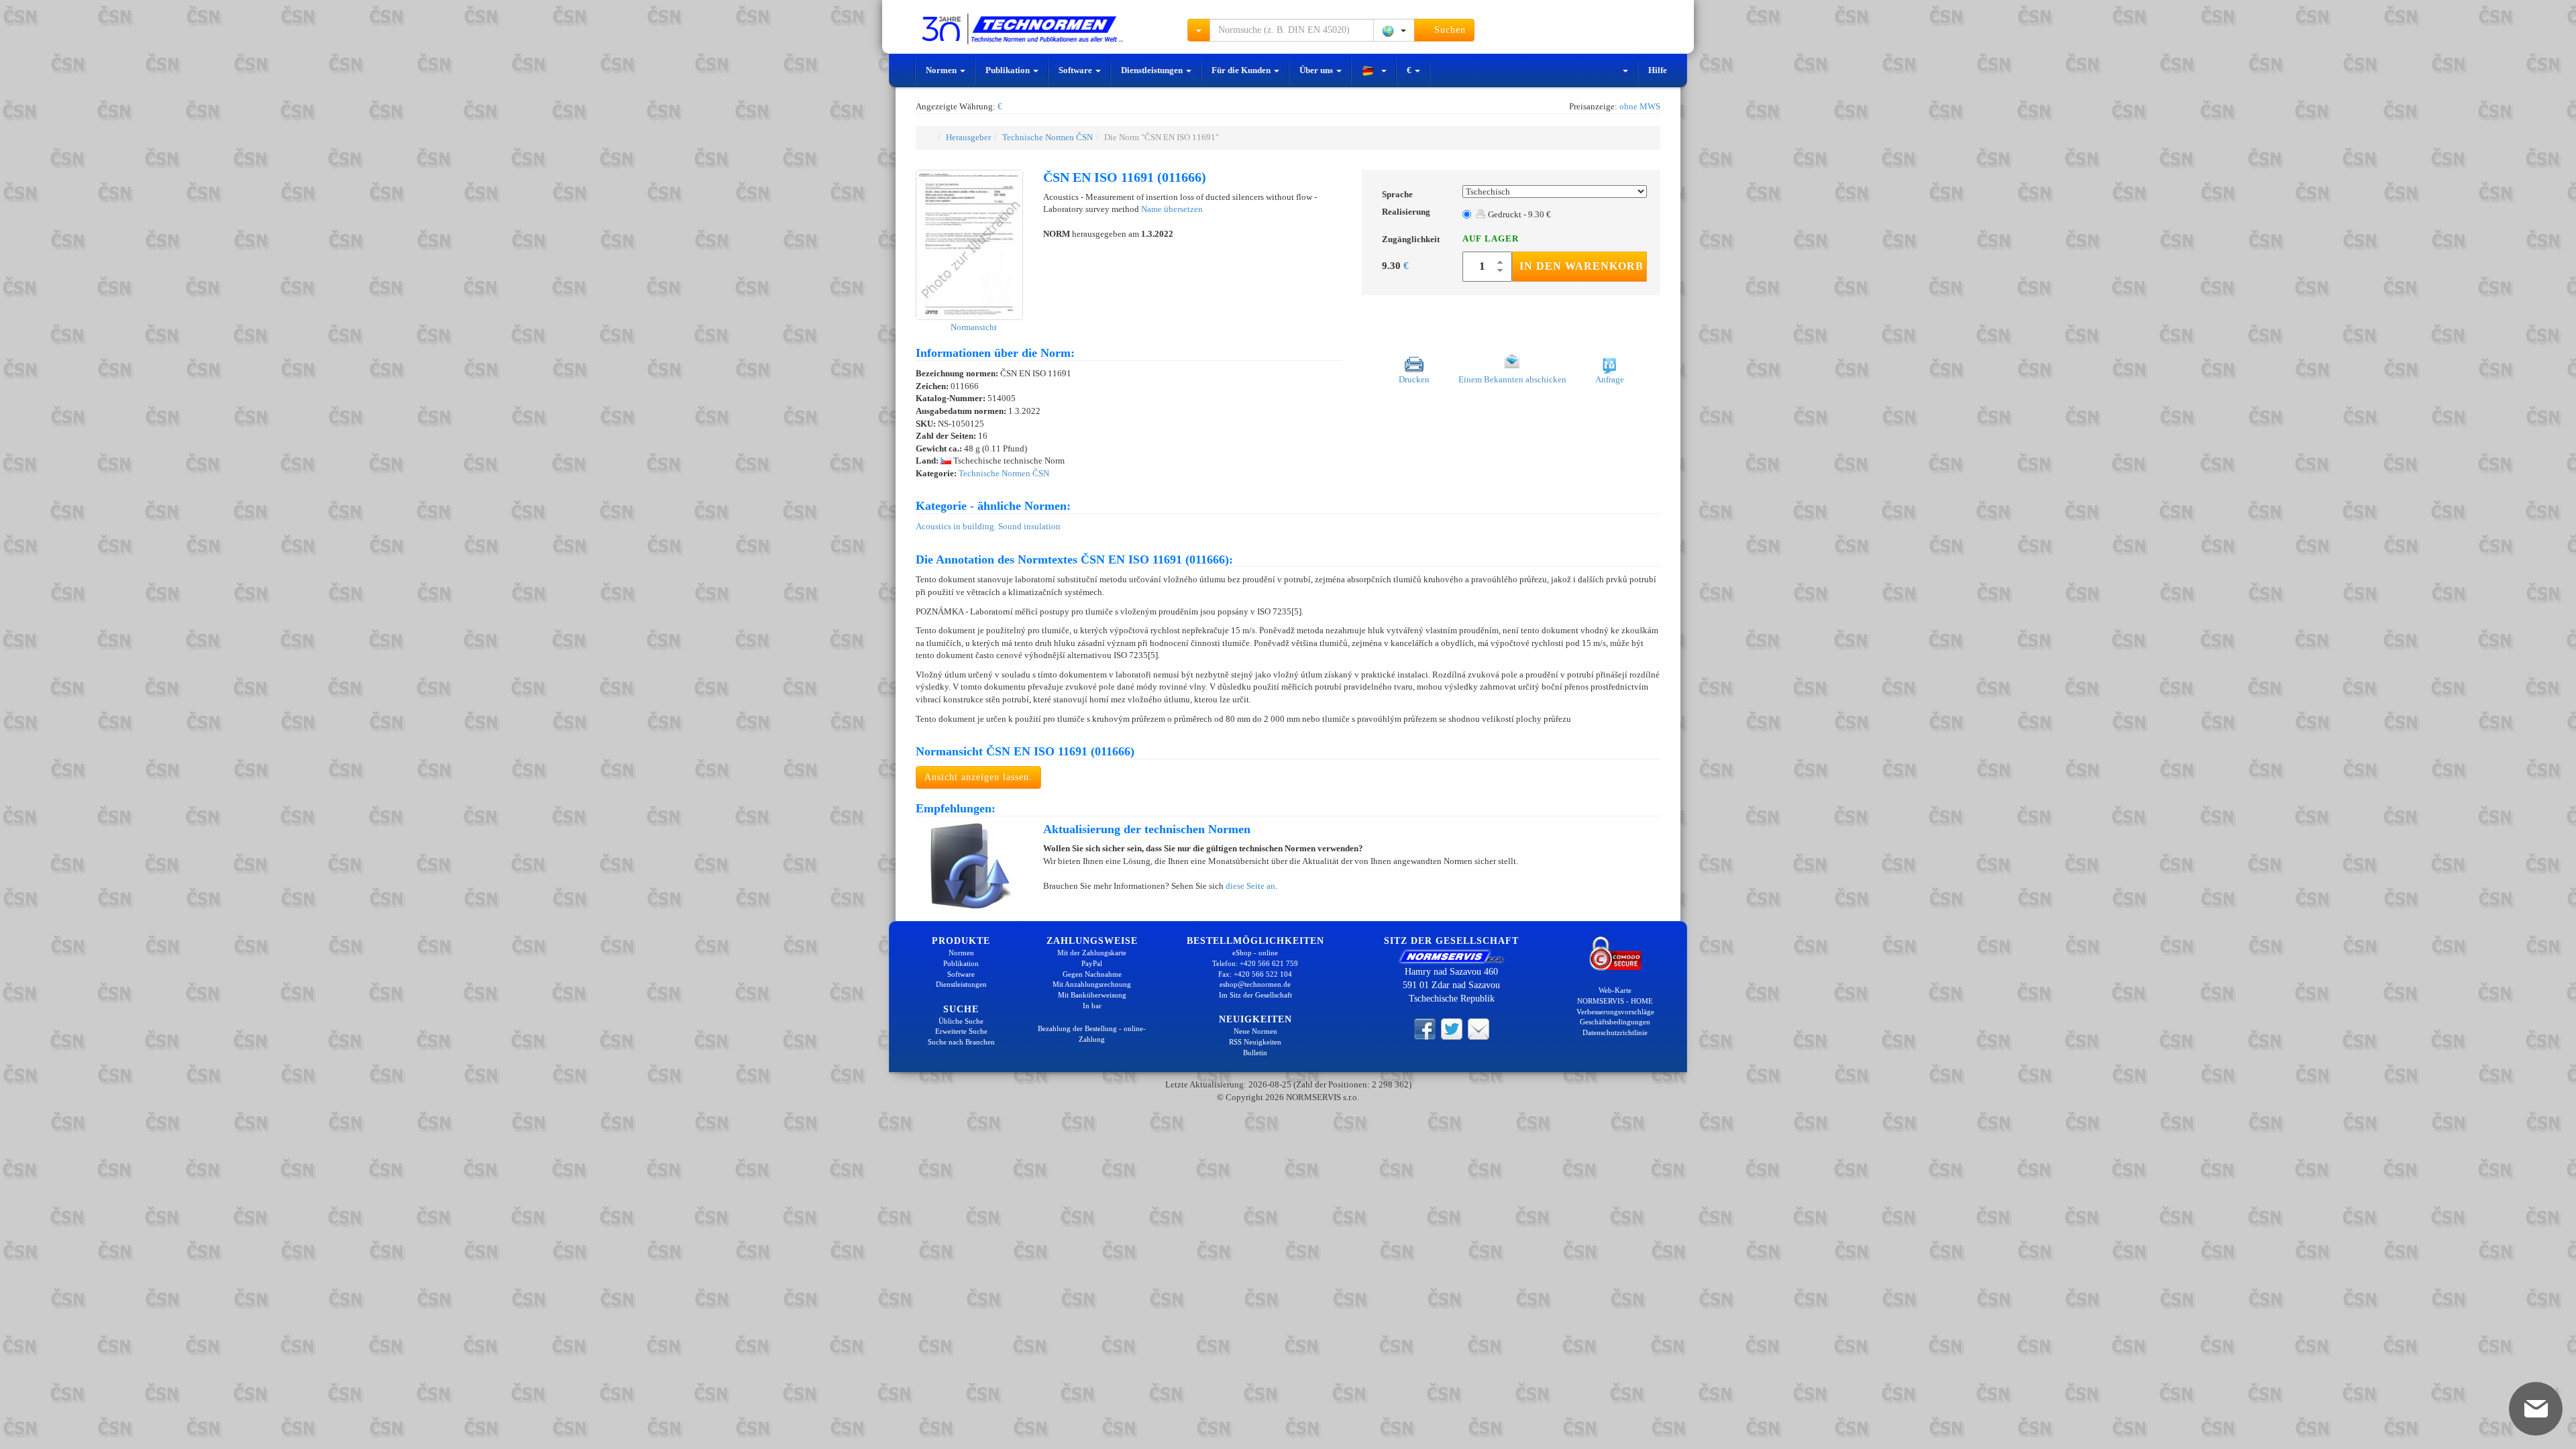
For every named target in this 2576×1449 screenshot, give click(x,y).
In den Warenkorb (1581, 266)
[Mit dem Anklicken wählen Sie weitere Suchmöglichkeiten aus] (1199, 30)
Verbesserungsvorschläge (1615, 1012)
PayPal (1092, 963)
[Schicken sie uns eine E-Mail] (1479, 1028)
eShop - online (1255, 953)
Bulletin (1255, 1053)
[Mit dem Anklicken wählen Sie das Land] (1394, 30)
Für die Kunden (1242, 70)
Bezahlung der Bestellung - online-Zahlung (1092, 1034)
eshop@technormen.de (1255, 984)
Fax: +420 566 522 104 (1255, 974)
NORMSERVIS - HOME (1615, 1001)
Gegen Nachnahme (1092, 974)
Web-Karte (1615, 990)
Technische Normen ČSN (1048, 137)
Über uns (1317, 70)
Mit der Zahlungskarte (1092, 953)
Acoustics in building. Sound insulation (988, 526)
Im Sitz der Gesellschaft (1255, 995)
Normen (942, 70)
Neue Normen (1255, 1031)
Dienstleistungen (1153, 70)
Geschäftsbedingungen (1615, 1022)
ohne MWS (1640, 106)
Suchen (1448, 30)
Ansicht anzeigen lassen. (978, 777)
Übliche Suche (961, 1021)
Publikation (1009, 70)
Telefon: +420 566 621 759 (1255, 963)
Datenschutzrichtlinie (1615, 1032)
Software (1076, 70)
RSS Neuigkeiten (1255, 1042)
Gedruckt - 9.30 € (1518, 214)
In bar (1092, 1006)
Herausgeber (968, 137)
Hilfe (1658, 70)
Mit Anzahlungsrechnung (1092, 984)
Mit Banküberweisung (1092, 995)
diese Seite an (1250, 886)
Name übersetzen (1172, 209)
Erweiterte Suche (961, 1031)
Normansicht (973, 327)
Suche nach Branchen (961, 1042)
